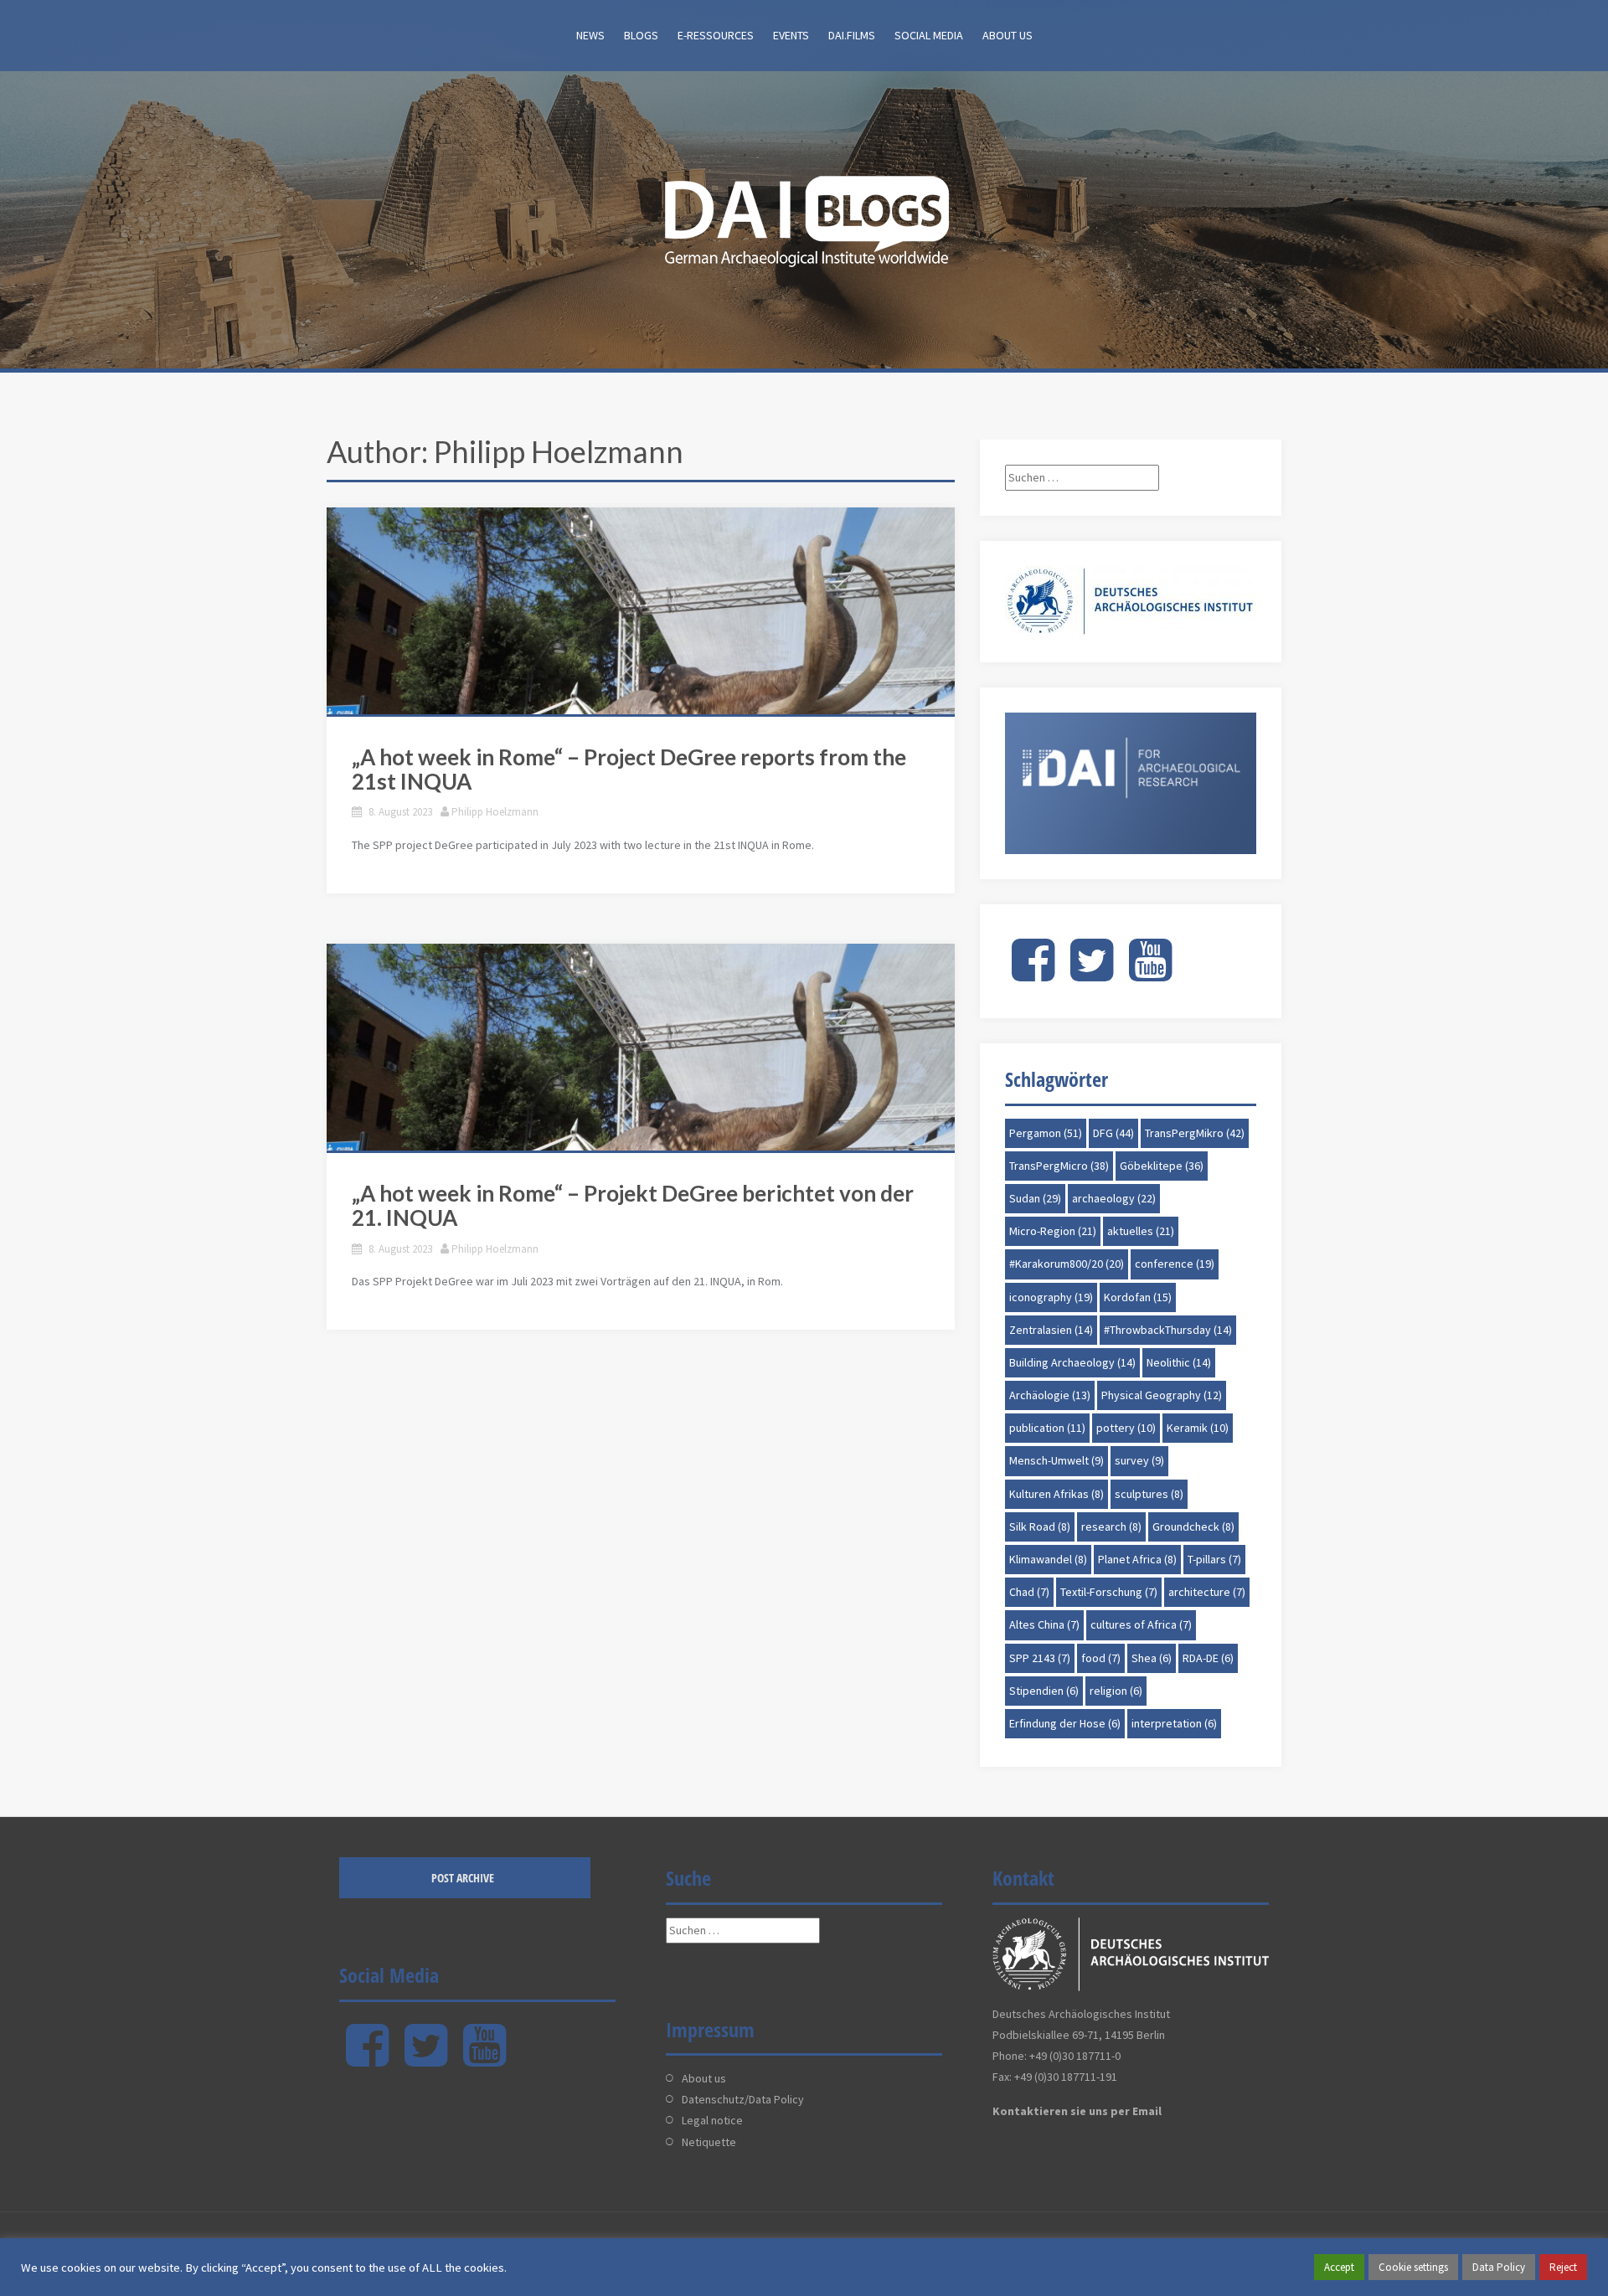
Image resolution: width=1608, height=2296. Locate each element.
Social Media (929, 35)
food (1101, 1658)
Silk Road (1040, 1526)
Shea (1152, 1658)
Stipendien (1044, 1691)
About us (1008, 35)
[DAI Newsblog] (804, 216)
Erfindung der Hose (1065, 1723)
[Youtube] (1150, 974)
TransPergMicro (1059, 1166)
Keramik (1198, 1428)
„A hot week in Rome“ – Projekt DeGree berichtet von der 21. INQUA (633, 1205)
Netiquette (709, 2142)
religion (1116, 1691)
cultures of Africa (1141, 1624)
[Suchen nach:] (1082, 477)
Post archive (463, 1878)
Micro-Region (1053, 1231)
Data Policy (1499, 2267)
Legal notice (712, 2120)
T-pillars (1214, 1559)
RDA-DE (1208, 1658)
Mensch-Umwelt (1057, 1460)
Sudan (1035, 1198)
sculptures (1149, 1494)
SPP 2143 (1040, 1658)
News (590, 35)
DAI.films (852, 35)
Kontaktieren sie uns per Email (1077, 2111)
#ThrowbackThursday (1168, 1330)
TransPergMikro (1195, 1133)
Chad (1029, 1592)
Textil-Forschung (1109, 1592)
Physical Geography (1162, 1395)
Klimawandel (1048, 1559)
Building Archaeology (1072, 1362)
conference (1175, 1264)
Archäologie (1050, 1395)
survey (1139, 1460)
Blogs (641, 35)
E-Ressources (716, 35)
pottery (1126, 1428)
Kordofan (1138, 1297)
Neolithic (1179, 1362)
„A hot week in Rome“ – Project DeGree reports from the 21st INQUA (629, 769)
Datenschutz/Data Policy (743, 2099)
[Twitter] (1092, 974)
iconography (1051, 1297)
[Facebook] (1033, 974)
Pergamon (1046, 1133)
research (1111, 1526)
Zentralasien (1051, 1330)
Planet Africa (1137, 1559)
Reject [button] (1563, 2267)
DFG (1113, 1133)
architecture (1207, 1592)
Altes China (1044, 1624)
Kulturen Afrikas (1057, 1494)
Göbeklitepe (1162, 1166)
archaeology (1114, 1198)
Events (791, 35)
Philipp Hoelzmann (495, 812)
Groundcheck (1193, 1526)
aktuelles (1141, 1231)
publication (1047, 1428)
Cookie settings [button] (1413, 2267)
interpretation (1174, 1723)
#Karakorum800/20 (1067, 1264)
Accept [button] (1339, 2267)
